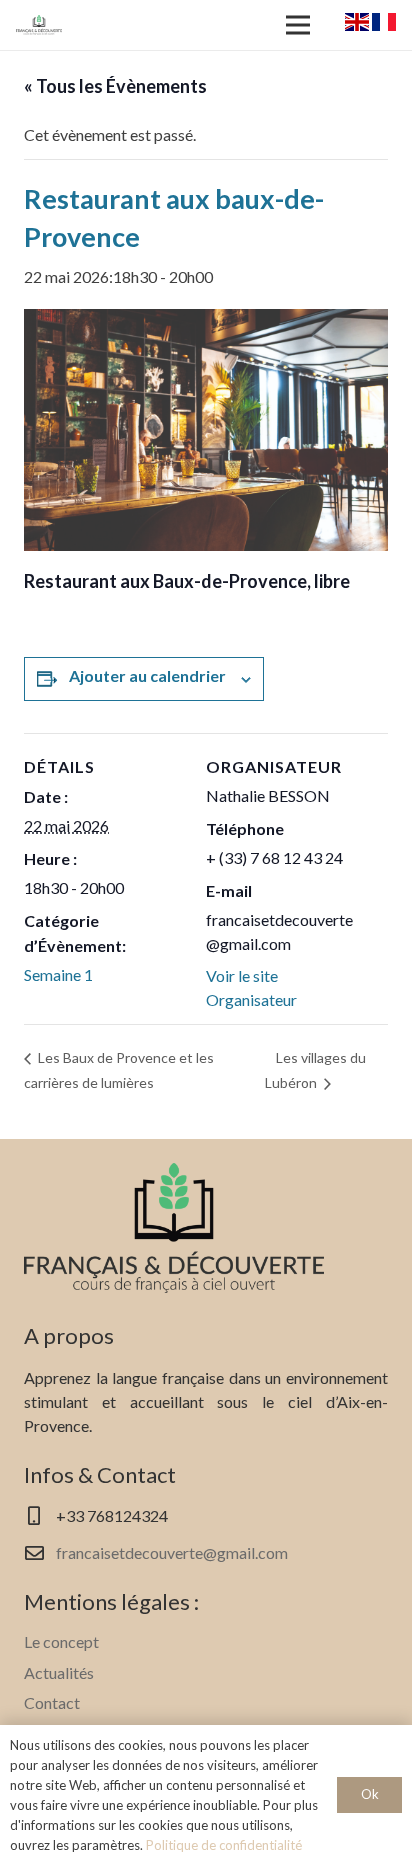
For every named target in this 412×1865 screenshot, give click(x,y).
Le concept (61, 1641)
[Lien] (39, 25)
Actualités (59, 1672)
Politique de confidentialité (224, 1845)
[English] (357, 24)
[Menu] (298, 25)
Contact (52, 1702)
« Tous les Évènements (115, 86)
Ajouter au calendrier (147, 675)
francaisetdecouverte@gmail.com (172, 1552)
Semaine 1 (58, 974)
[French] (384, 24)
